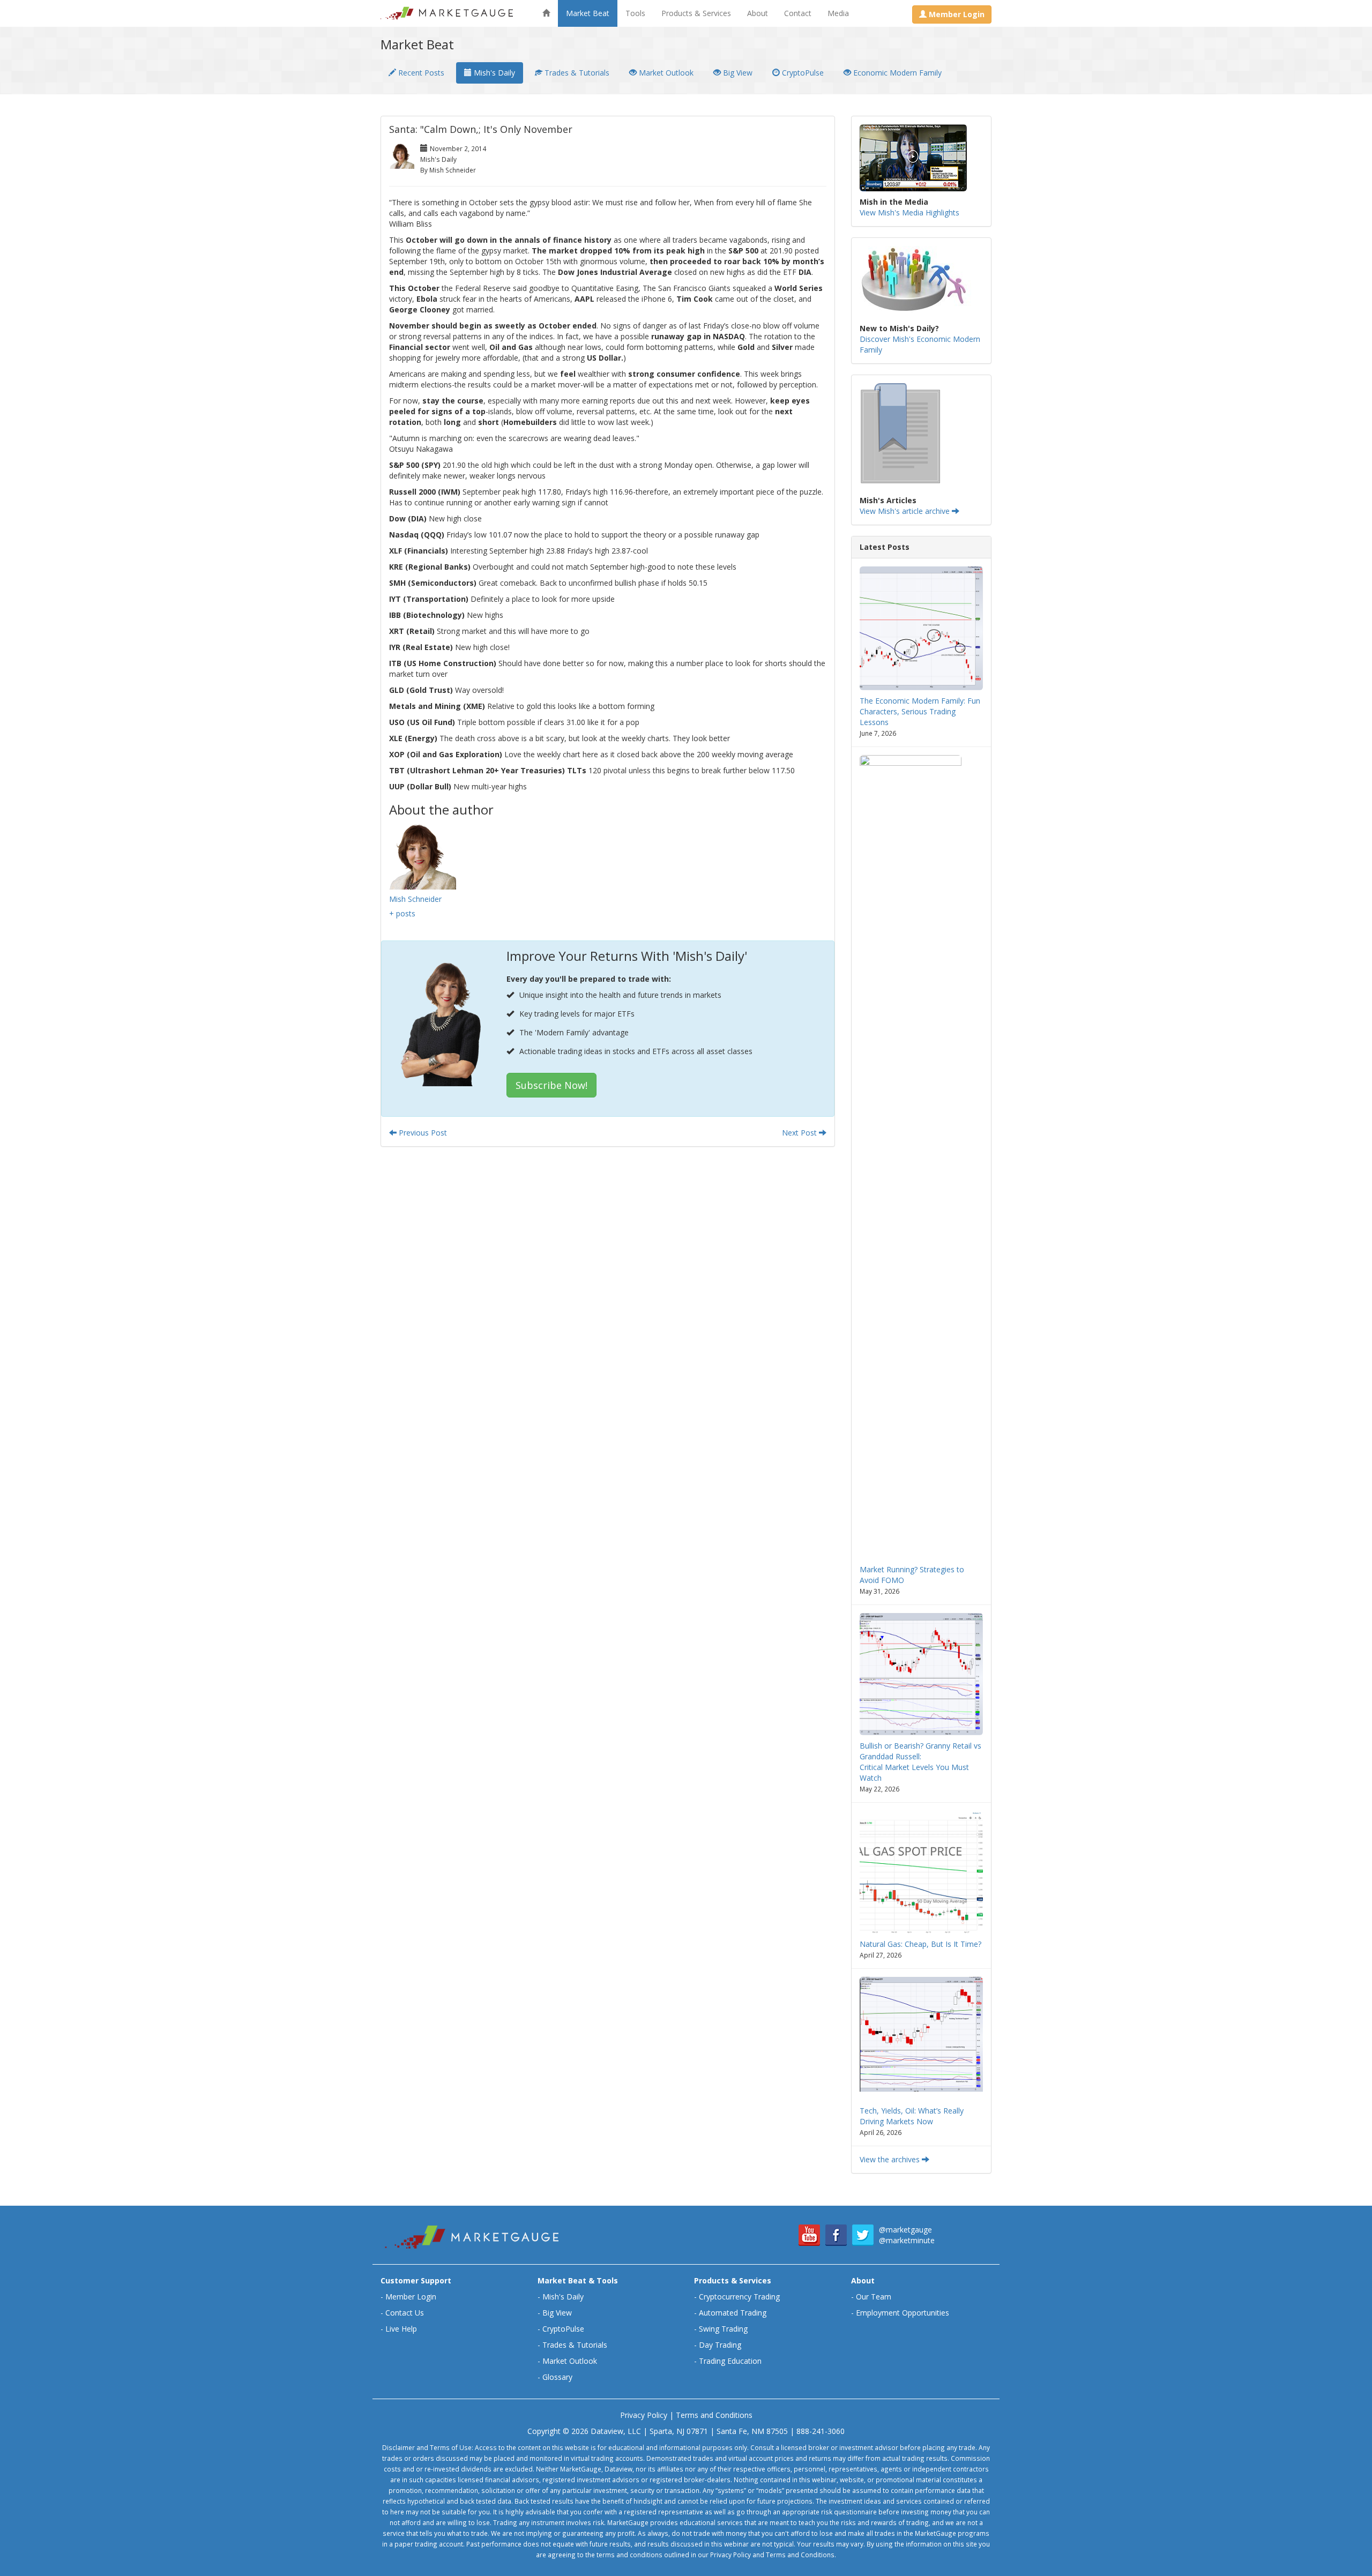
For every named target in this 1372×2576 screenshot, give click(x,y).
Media (838, 13)
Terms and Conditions (714, 2415)
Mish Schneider (415, 899)
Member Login (411, 2297)
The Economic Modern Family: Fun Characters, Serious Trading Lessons (920, 711)
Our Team (874, 2297)
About (758, 13)
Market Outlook (665, 73)
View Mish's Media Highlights (909, 212)
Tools (635, 13)
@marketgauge (905, 2230)
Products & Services (696, 13)
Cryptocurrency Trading (739, 2297)
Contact (798, 13)
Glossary (557, 2377)
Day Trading (720, 2345)
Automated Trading (733, 2313)
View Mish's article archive (906, 511)
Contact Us (405, 2313)
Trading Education (730, 2361)
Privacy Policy (644, 2415)
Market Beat (588, 13)
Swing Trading (723, 2329)
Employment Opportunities (903, 2313)
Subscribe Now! (551, 1085)
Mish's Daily (493, 73)
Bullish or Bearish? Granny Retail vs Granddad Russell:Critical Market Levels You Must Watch (920, 1762)
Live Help (401, 2329)
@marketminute (907, 2240)
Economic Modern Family (896, 73)
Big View (737, 73)
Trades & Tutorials (576, 73)
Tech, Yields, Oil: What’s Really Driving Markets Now (912, 2116)
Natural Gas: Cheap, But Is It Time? (920, 1944)
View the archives (891, 2159)
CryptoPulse (802, 73)
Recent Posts (420, 73)
